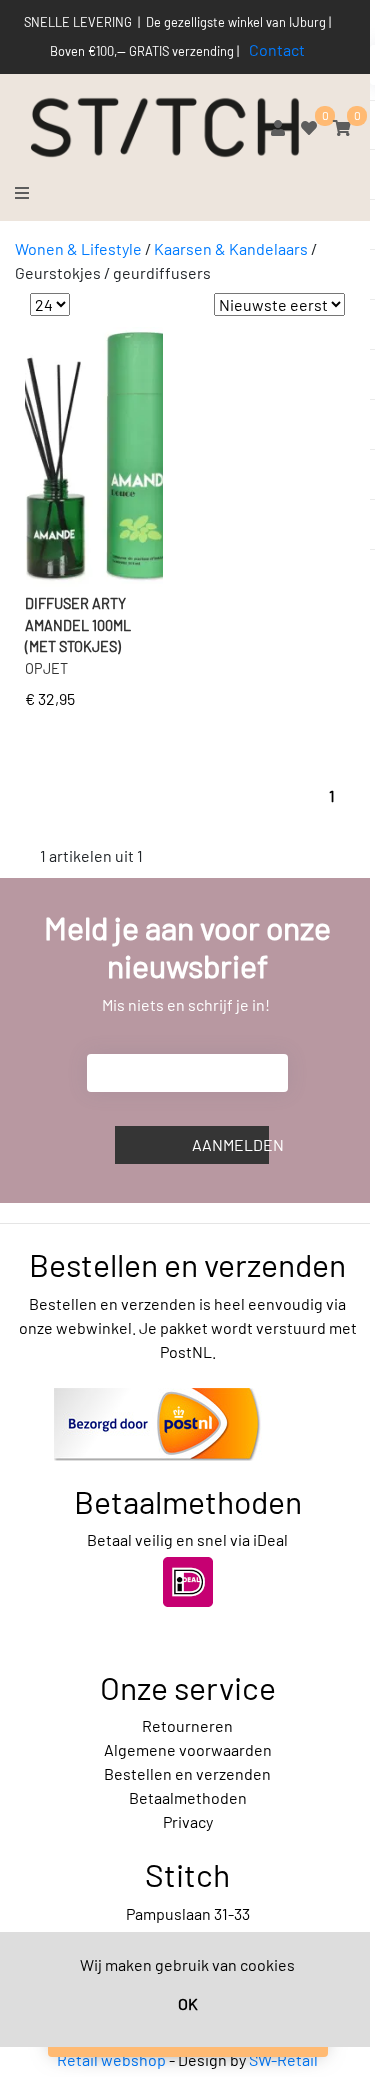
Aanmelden (230, 1144)
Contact (277, 49)
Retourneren (187, 1725)
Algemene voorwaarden (188, 1749)
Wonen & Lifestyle (78, 248)
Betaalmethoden (188, 1797)
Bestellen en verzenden (187, 1773)
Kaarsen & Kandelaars (231, 248)
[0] (309, 127)
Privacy (188, 1821)
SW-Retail (283, 2059)
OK (188, 2003)
